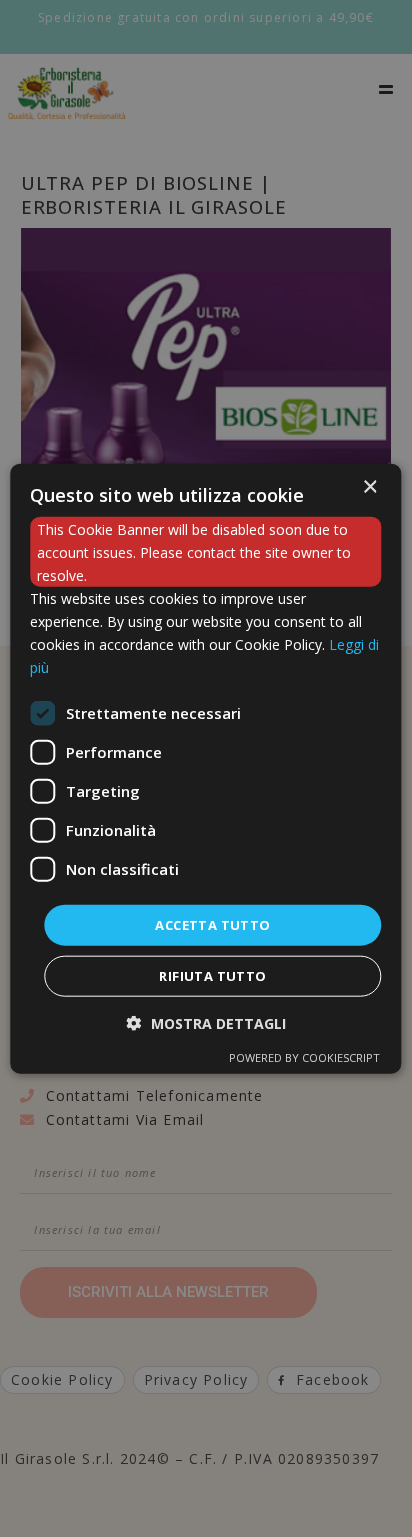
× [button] (369, 486)
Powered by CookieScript (304, 1057)
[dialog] (205, 768)
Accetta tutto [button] (212, 924)
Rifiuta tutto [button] (212, 976)
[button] (206, 1023)
